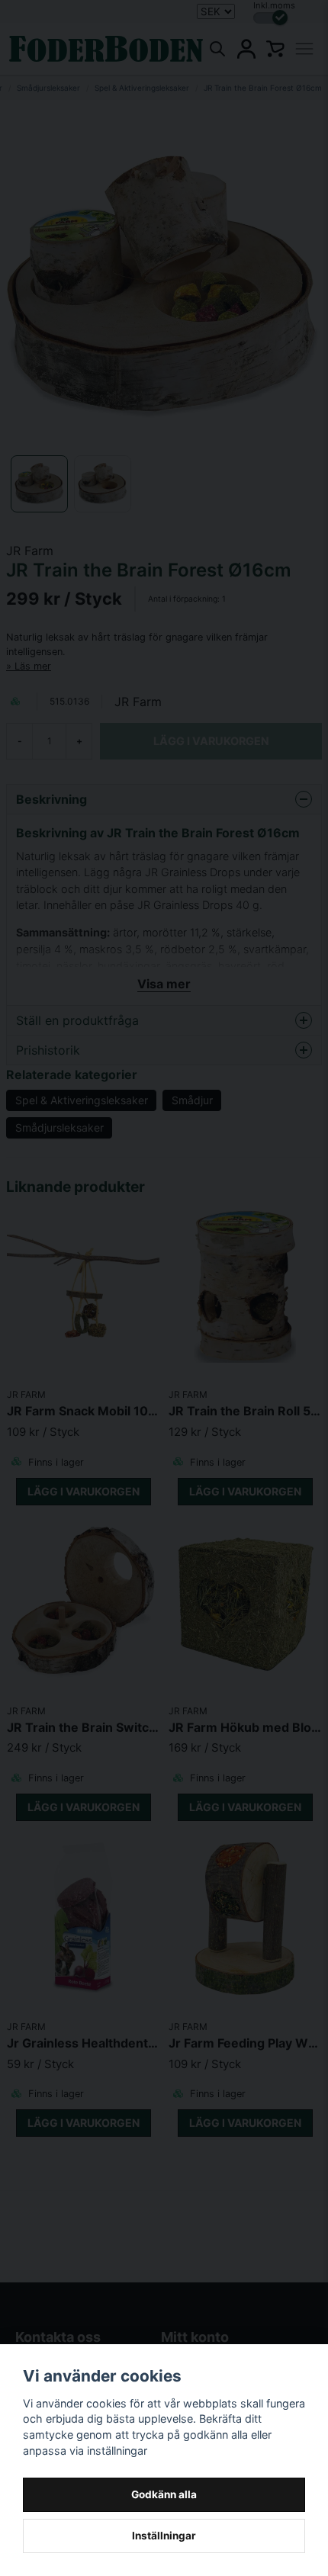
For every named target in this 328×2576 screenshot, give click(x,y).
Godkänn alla (164, 2494)
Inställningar (164, 2536)
